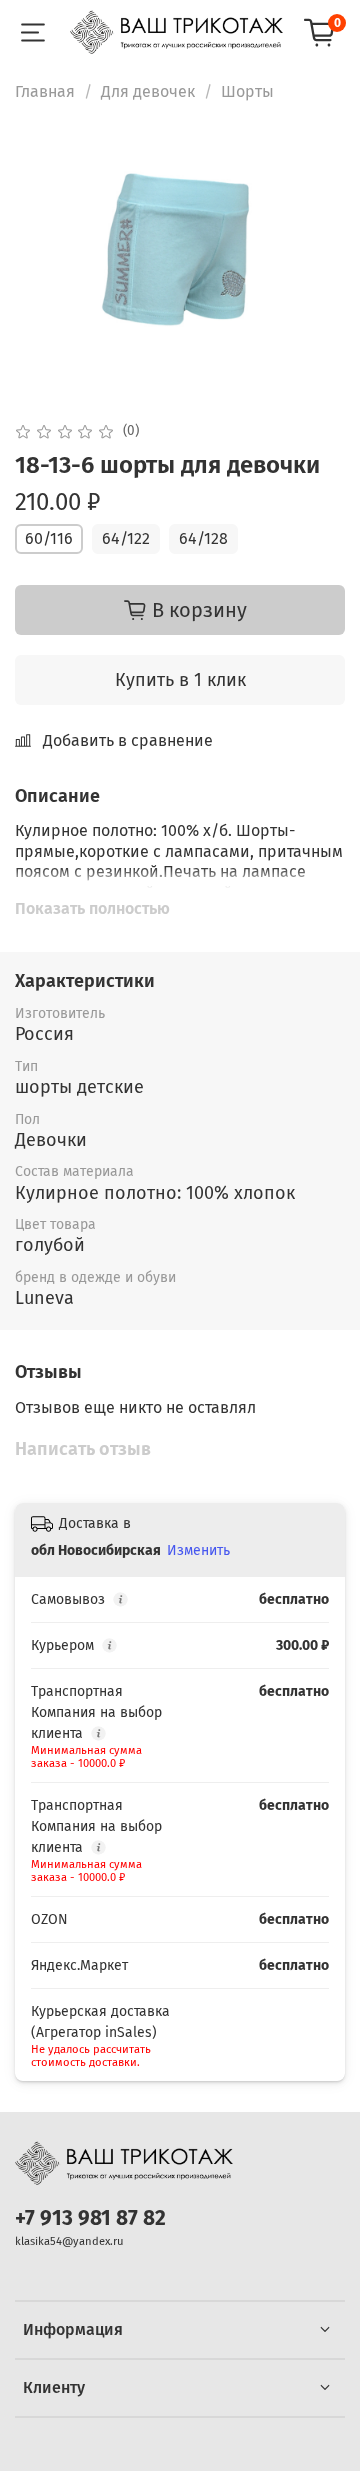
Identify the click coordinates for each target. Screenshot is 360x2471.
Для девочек (148, 91)
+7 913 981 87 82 (90, 2218)
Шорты (247, 91)
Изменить (198, 1550)
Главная (45, 91)
